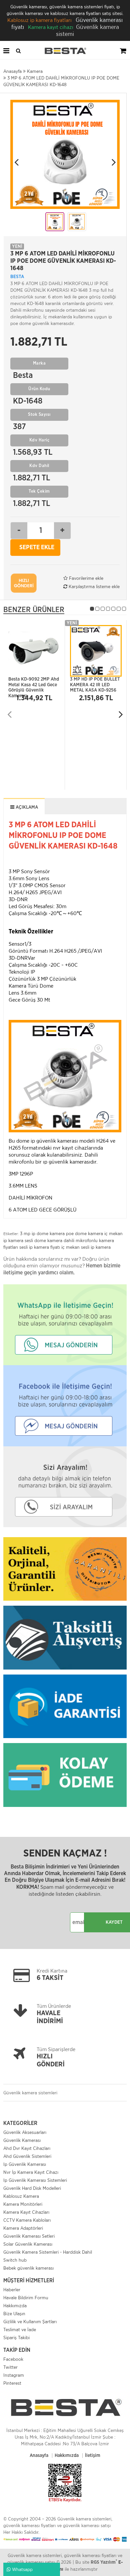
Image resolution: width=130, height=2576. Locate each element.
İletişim (93, 2456)
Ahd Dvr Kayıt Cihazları (27, 2148)
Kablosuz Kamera (21, 2196)
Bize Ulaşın (14, 2314)
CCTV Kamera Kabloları (27, 2220)
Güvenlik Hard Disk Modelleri (32, 2188)
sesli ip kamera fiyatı (40, 1247)
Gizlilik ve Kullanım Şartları (30, 2322)
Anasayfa (39, 2456)
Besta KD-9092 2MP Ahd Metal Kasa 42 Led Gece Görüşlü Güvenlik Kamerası (34, 683)
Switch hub (15, 2260)
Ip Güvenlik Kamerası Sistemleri (35, 2180)
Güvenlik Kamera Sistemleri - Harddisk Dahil (48, 2252)
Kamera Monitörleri (23, 2204)
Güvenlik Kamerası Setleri (29, 2236)
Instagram (14, 2375)
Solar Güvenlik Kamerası (28, 2244)
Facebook (13, 2359)
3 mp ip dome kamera (42, 1233)
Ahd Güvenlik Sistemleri (27, 2156)
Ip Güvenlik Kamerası (25, 2164)
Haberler (12, 2290)
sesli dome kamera (43, 1240)
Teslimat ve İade (20, 2330)
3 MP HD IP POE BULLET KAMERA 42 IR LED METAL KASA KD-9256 (95, 683)
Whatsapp (22, 2569)
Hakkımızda (15, 2306)
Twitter (10, 2367)
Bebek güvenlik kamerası (28, 2268)
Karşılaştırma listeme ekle (93, 586)
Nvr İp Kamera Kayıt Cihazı (31, 2172)
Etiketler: (11, 1234)
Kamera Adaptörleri (23, 2228)
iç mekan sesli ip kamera (86, 1247)
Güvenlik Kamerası (22, 2140)
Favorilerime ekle (85, 578)
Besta (17, 277)
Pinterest (12, 2383)
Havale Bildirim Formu (26, 2298)
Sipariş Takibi (16, 2337)
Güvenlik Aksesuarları (25, 2132)
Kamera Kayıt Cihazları (26, 2212)
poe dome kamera (84, 1233)
